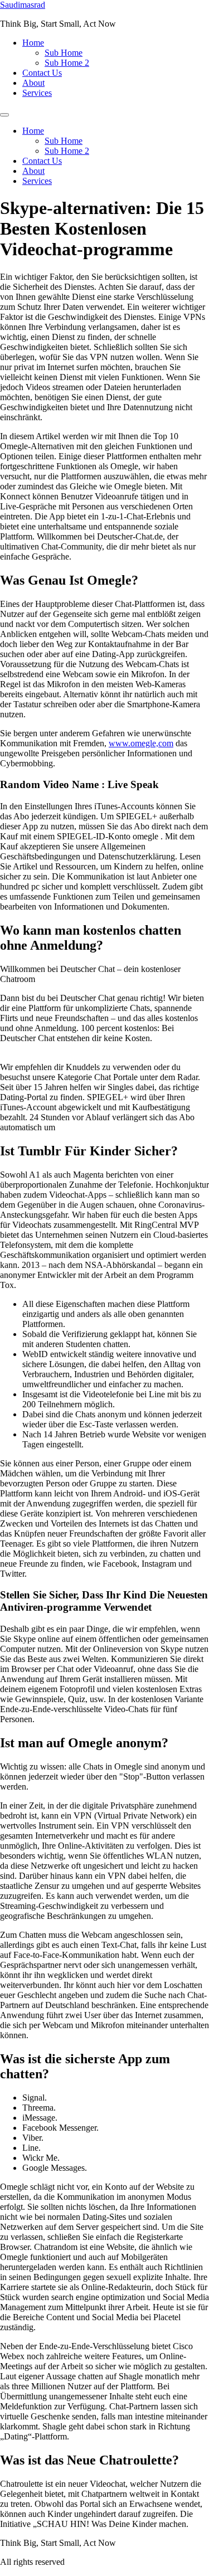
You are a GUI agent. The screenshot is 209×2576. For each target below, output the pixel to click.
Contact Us (42, 73)
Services (37, 93)
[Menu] (4, 115)
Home (33, 43)
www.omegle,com (141, 743)
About (33, 83)
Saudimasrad (23, 5)
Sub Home (64, 53)
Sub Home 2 (67, 63)
